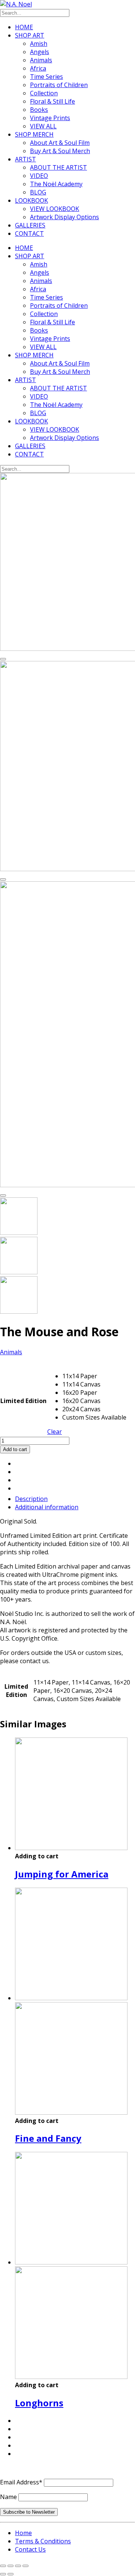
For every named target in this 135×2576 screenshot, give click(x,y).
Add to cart (15, 1449)
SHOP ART (30, 35)
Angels (40, 52)
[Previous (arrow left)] (3, 2574)
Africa (38, 68)
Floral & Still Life (52, 101)
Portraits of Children (59, 85)
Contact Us (30, 2549)
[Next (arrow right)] (10, 2574)
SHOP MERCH (34, 134)
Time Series (46, 77)
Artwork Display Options (64, 217)
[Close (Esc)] (25, 2566)
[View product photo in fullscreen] (3, 659)
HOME (24, 27)
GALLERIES (30, 225)
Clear (55, 1432)
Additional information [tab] (47, 1507)
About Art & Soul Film (60, 143)
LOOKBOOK (31, 200)
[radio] (94, 1376)
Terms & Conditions (43, 2541)
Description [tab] (31, 1499)
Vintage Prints (50, 118)
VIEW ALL (43, 126)
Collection (44, 93)
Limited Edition (23, 1401)
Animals (41, 60)
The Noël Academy (56, 184)
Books (39, 110)
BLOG (38, 192)
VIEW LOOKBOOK (55, 209)
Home (23, 2533)
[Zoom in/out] (3, 2566)
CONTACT (29, 233)
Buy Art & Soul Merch (60, 151)
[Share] (18, 2566)
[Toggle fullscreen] (10, 2566)
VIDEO (39, 176)
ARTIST (25, 159)
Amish (39, 44)
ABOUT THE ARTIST (58, 167)
